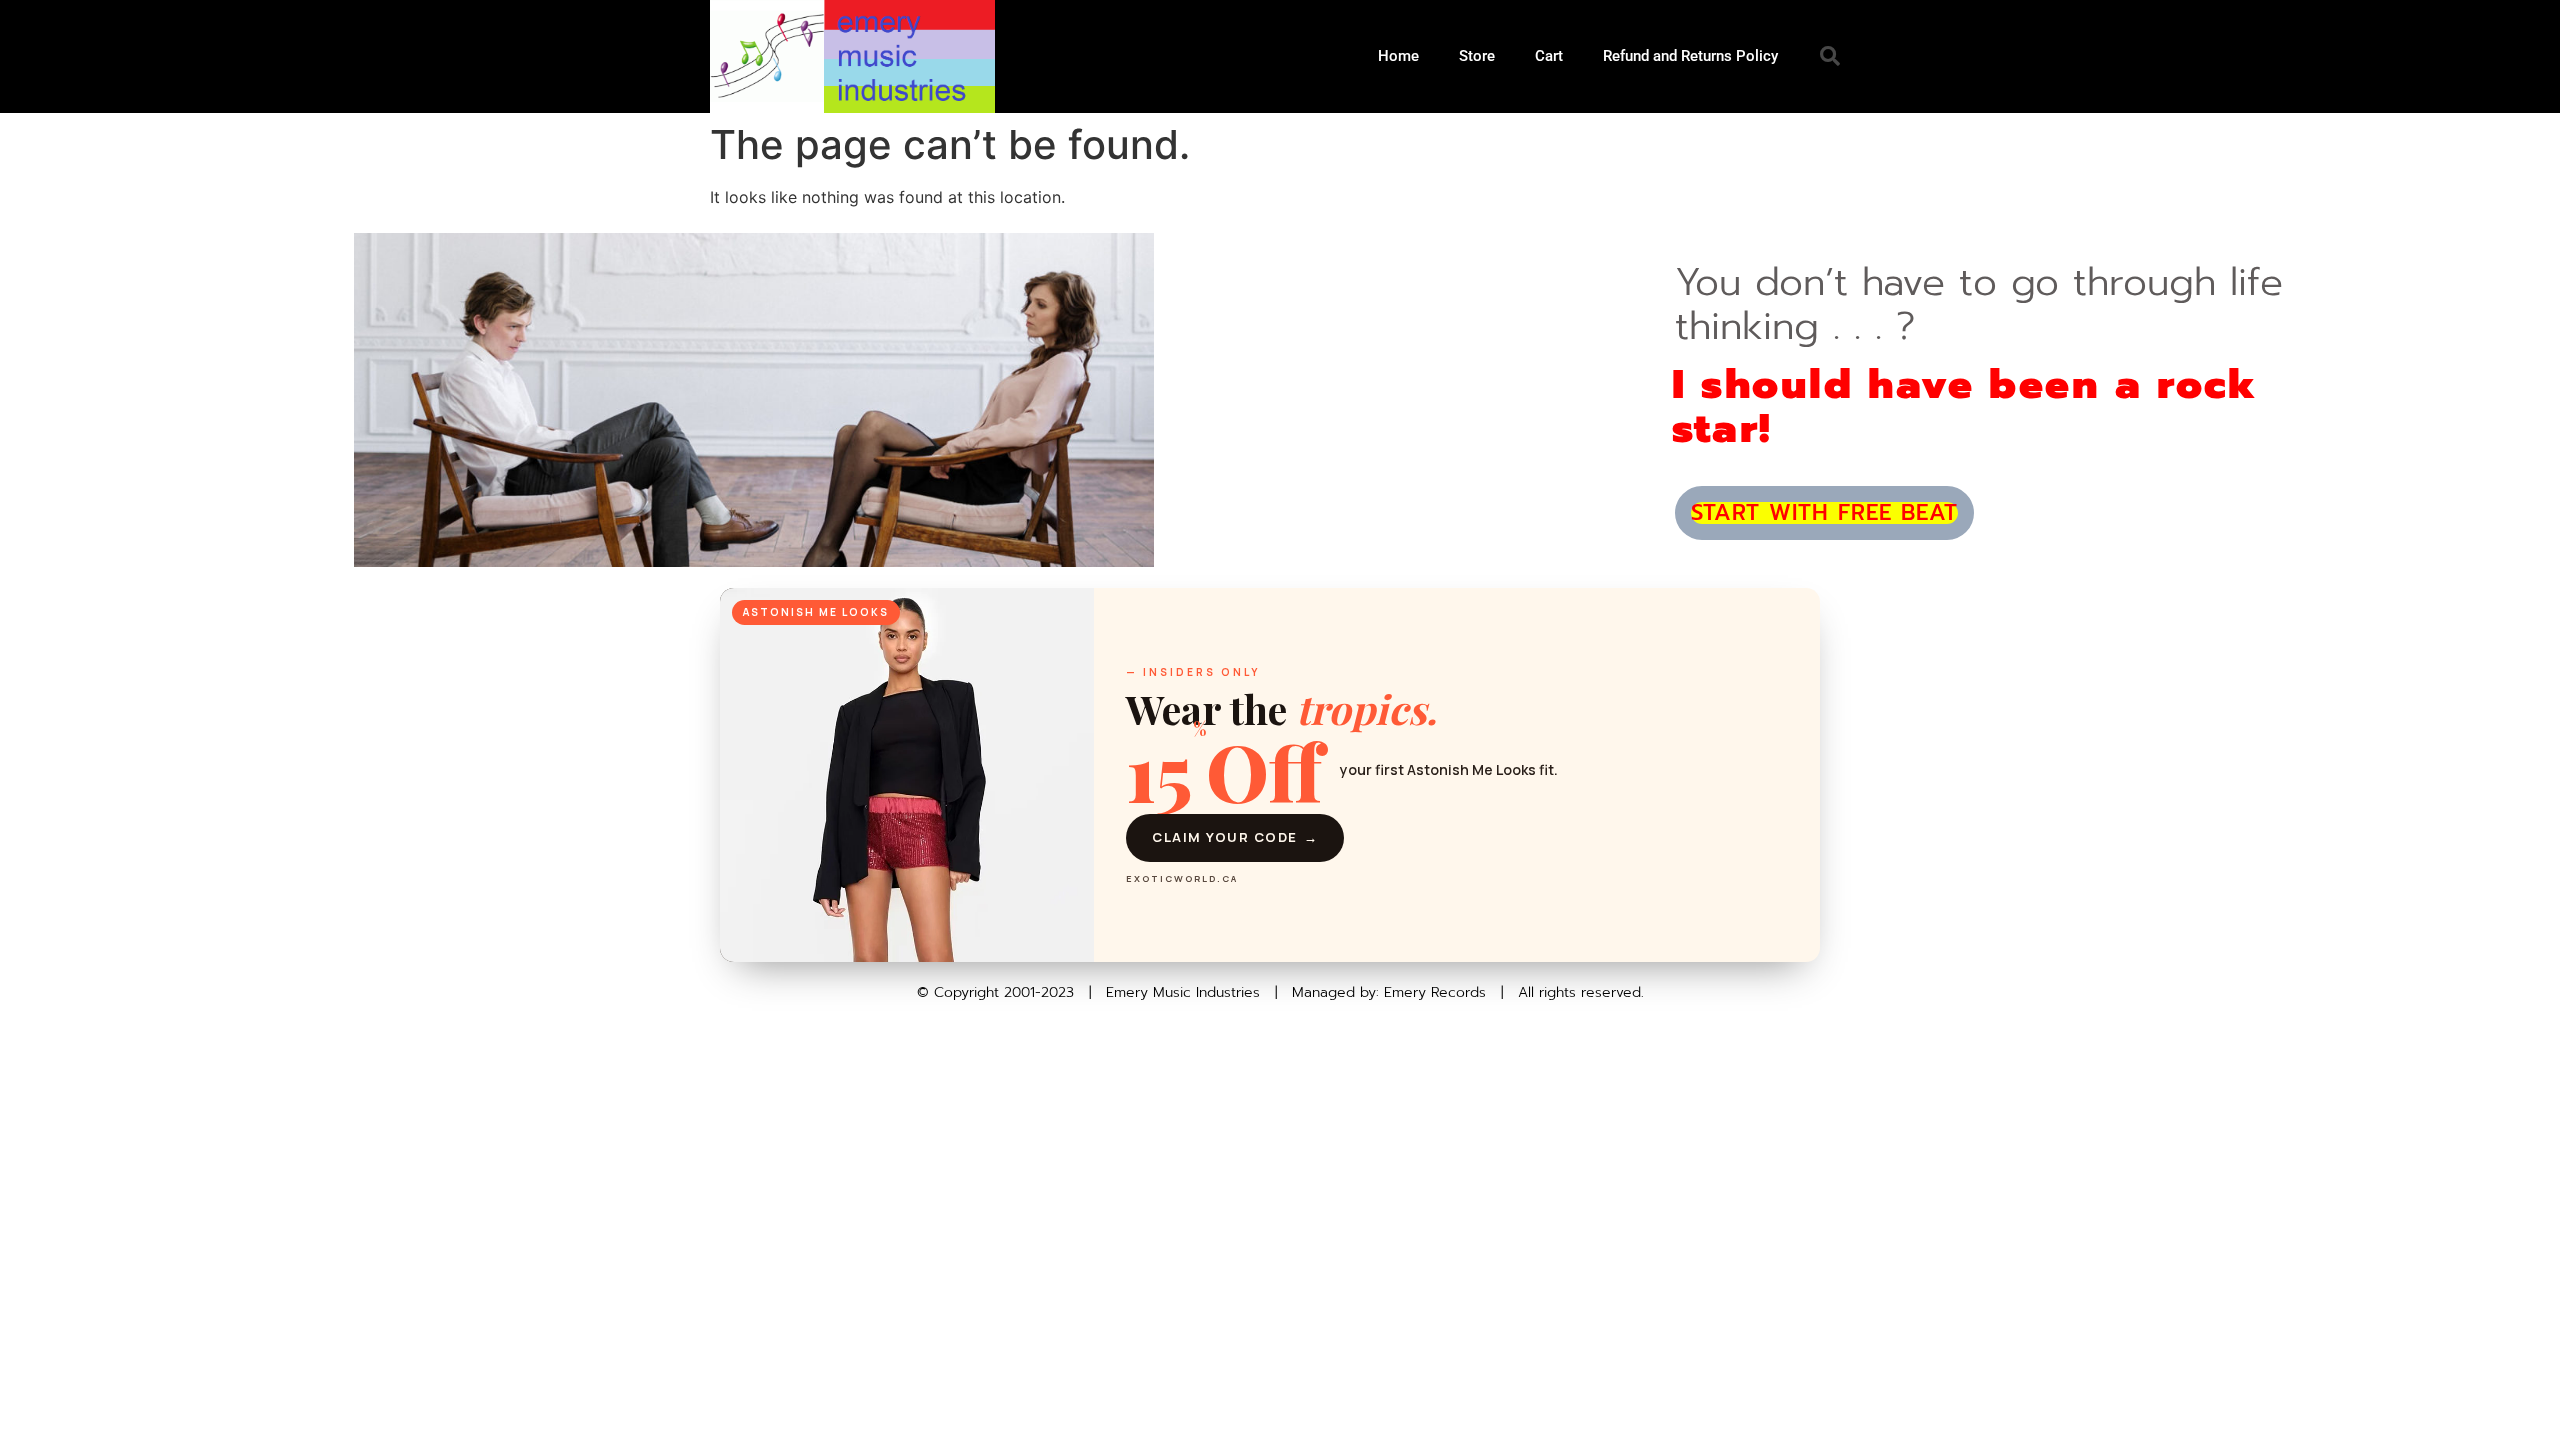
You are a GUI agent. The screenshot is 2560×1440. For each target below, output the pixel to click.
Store (1477, 56)
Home (1398, 56)
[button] (1830, 56)
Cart (1549, 56)
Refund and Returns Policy (1690, 56)
